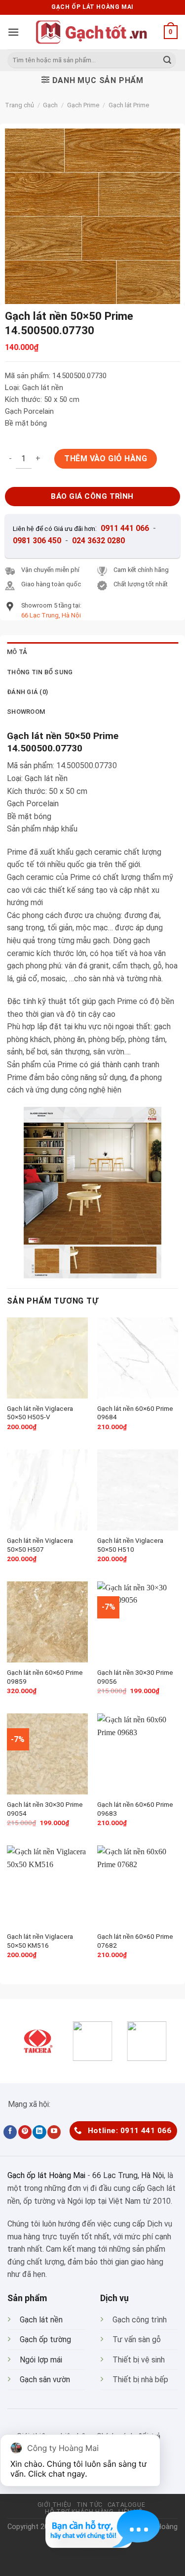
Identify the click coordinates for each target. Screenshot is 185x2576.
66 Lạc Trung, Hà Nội (128, 2175)
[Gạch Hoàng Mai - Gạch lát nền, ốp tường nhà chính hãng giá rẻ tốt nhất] (93, 32)
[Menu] (13, 32)
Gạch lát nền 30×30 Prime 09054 (45, 1809)
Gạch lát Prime (129, 105)
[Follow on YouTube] (54, 2132)
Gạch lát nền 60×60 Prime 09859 (45, 1677)
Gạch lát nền (41, 2320)
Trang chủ (19, 105)
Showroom (26, 712)
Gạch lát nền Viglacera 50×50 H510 (130, 1545)
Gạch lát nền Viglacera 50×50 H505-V (40, 1413)
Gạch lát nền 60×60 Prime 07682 (135, 1941)
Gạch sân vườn (45, 2380)
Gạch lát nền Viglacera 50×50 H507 (40, 1545)
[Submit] (167, 60)
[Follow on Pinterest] (25, 2132)
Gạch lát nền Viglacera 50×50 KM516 (40, 1941)
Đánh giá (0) (27, 692)
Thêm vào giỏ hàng (106, 458)
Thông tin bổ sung (40, 672)
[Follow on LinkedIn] (39, 2132)
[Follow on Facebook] (10, 2132)
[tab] (92, 652)
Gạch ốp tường (45, 2339)
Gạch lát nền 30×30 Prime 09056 (135, 1677)
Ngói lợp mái (41, 2360)
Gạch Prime (83, 105)
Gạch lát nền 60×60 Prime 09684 (135, 1413)
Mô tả (17, 652)
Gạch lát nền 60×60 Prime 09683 (135, 1809)
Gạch (50, 105)
